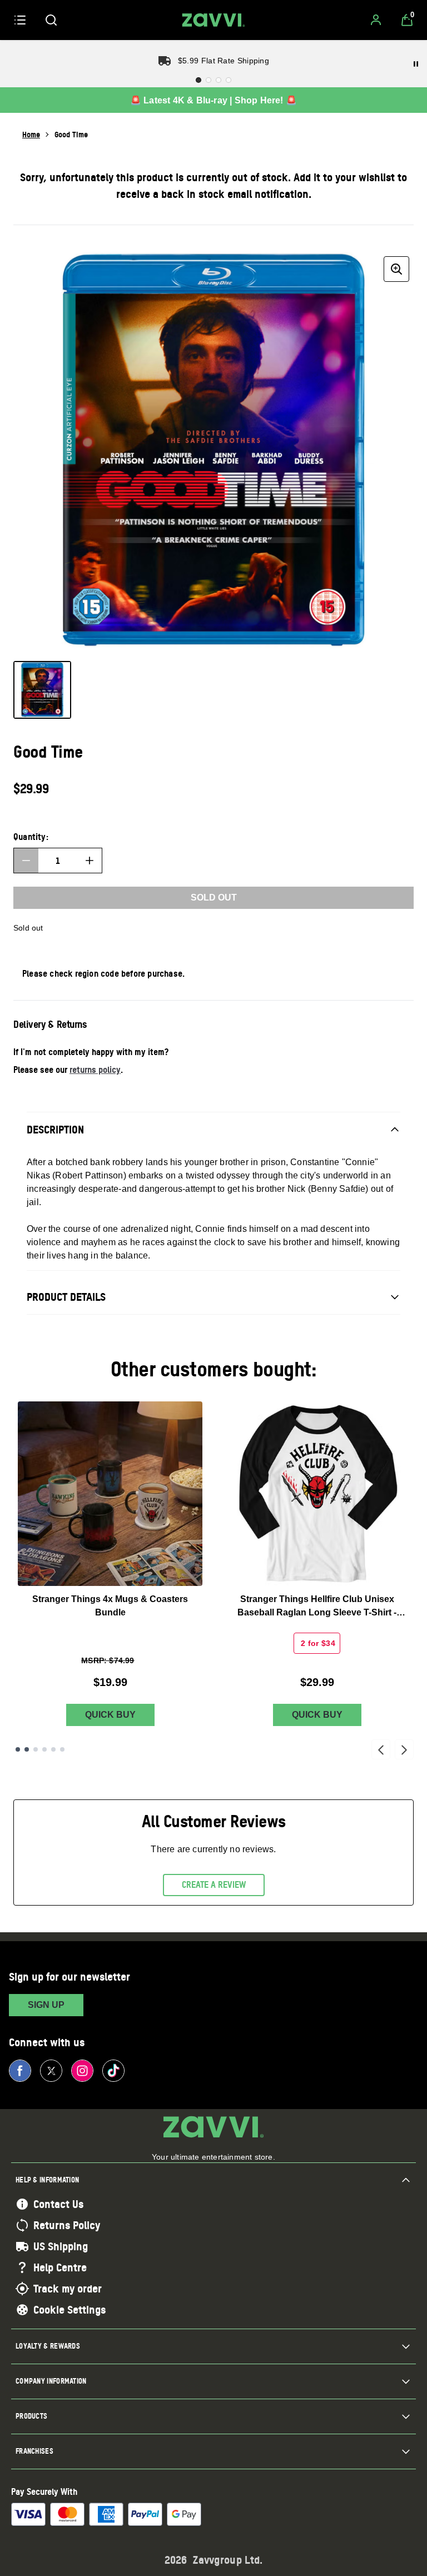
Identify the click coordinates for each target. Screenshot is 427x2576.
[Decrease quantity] (26, 861)
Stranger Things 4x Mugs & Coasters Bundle (110, 1606)
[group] (213, 452)
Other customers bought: (214, 1369)
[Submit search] (51, 20)
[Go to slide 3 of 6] (36, 1749)
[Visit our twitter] (51, 2071)
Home (31, 134)
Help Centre (60, 2267)
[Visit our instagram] (82, 2071)
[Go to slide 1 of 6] (18, 1749)
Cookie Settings (69, 2310)
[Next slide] (404, 1749)
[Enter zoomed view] (396, 269)
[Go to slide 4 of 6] (44, 1749)
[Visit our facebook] (20, 2071)
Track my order (68, 2289)
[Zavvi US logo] (213, 20)
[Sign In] (376, 20)
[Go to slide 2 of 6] (27, 1749)
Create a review (214, 1884)
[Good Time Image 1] (42, 690)
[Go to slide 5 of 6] (53, 1749)
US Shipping (61, 2246)
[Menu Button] (20, 20)
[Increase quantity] (90, 861)
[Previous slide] (381, 1749)
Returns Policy (67, 2225)
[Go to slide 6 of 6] (62, 1749)
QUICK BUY (110, 1715)
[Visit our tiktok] (113, 2071)
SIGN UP (46, 2005)
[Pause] (416, 64)
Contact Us (58, 2204)
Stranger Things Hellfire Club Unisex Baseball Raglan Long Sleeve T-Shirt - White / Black (317, 1607)
